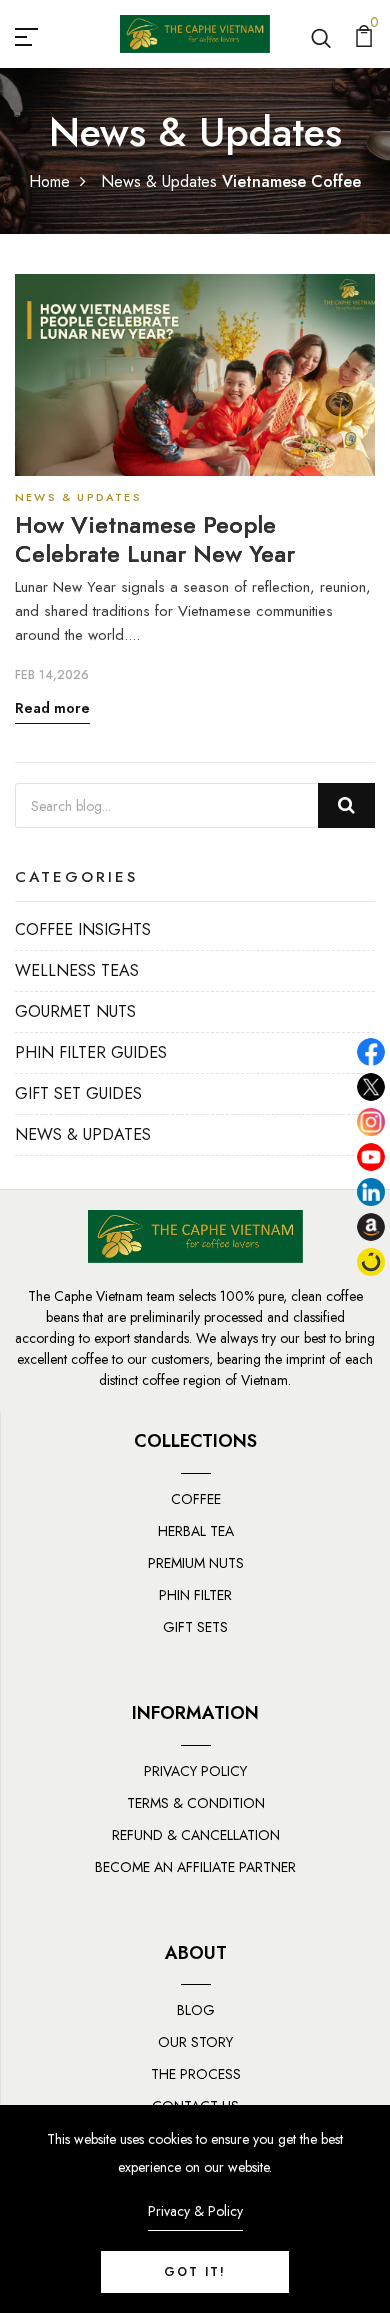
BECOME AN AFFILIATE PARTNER (195, 1867)
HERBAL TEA (196, 1531)
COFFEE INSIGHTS (83, 929)
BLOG (196, 2010)
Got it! (195, 2272)
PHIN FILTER (195, 1595)
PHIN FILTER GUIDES (91, 1052)
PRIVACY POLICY (195, 1771)
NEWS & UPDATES (83, 1134)
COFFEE (196, 1499)
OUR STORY (195, 2042)
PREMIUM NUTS (196, 1563)
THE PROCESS (196, 2074)
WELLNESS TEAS (77, 970)
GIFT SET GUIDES (78, 1093)
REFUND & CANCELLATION (196, 1835)
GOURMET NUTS (75, 1011)
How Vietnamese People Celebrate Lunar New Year (155, 540)
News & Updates (159, 181)
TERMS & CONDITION (196, 1803)
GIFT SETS (195, 1627)
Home (49, 181)
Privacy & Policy (195, 2211)
